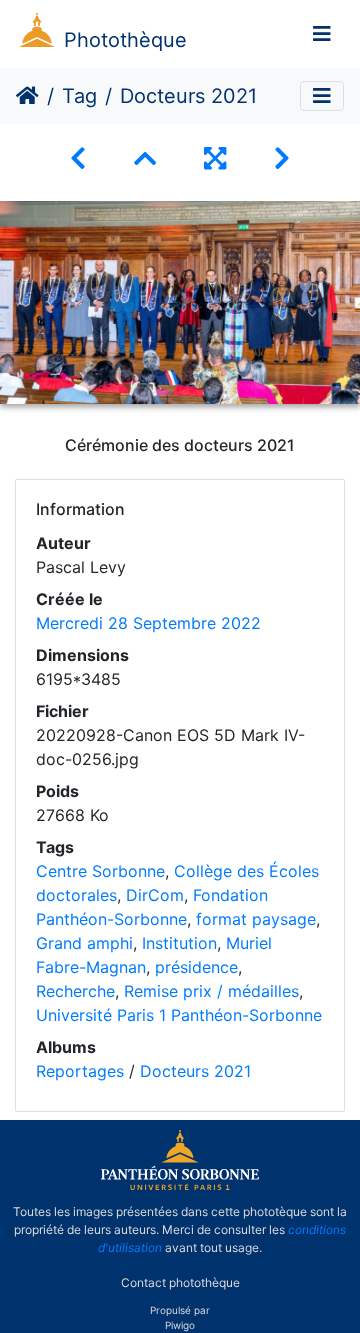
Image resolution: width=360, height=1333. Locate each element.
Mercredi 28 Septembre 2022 (148, 623)
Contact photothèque (180, 1281)
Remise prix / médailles (211, 991)
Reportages (80, 1071)
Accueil (27, 96)
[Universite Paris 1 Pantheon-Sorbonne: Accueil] (180, 1186)
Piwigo (180, 1325)
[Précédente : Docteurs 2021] (78, 158)
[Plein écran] (215, 158)
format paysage (256, 919)
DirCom (155, 895)
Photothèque (125, 40)
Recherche (75, 991)
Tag (79, 96)
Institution (179, 943)
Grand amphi (84, 943)
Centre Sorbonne (100, 871)
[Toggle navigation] (322, 34)
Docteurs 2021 (195, 1071)
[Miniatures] (145, 158)
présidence (196, 967)
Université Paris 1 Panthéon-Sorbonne (179, 1015)
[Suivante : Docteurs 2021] (282, 158)
